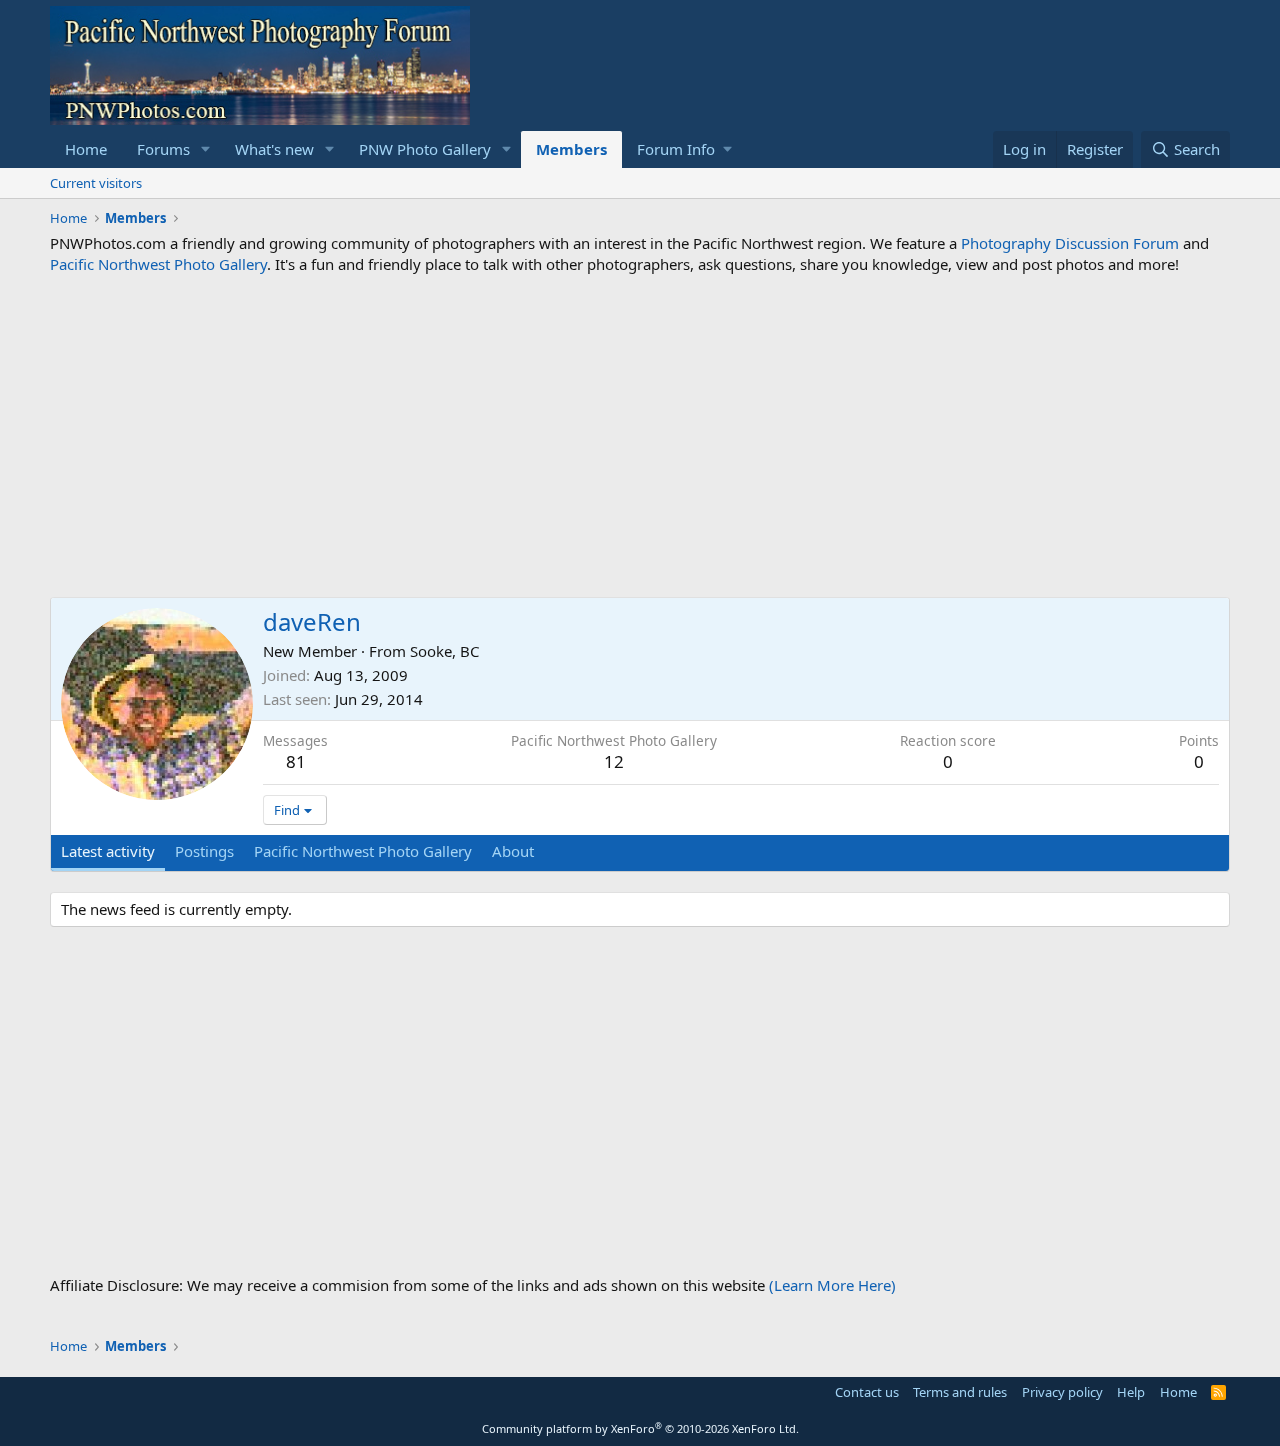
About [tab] (513, 851)
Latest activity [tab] (108, 851)
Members (571, 149)
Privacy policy (1062, 1392)
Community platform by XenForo (640, 1428)
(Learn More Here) (832, 1285)
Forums (163, 149)
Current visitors (96, 183)
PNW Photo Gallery (425, 149)
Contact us (867, 1392)
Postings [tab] (204, 851)
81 (296, 761)
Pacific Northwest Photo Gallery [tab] (363, 851)
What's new (274, 149)
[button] (206, 149)
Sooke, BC (444, 651)
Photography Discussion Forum (1070, 243)
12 (614, 761)
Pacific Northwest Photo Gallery (158, 264)
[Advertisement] (640, 436)
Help (1131, 1392)
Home (86, 149)
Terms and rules (960, 1392)
